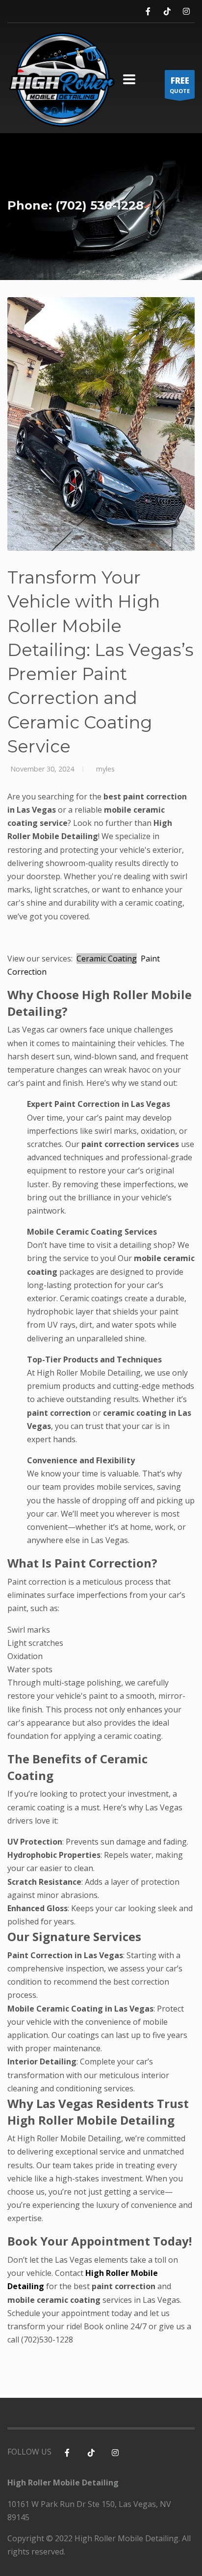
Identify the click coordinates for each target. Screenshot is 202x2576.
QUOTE (180, 85)
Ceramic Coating (107, 959)
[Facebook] (148, 12)
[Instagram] (186, 12)
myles (104, 769)
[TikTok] (167, 12)
